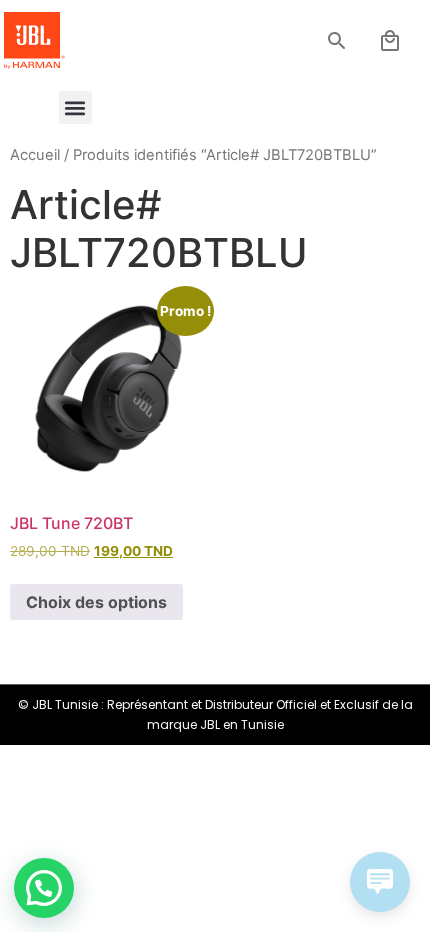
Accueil (35, 155)
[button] (337, 41)
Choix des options (96, 602)
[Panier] (390, 41)
